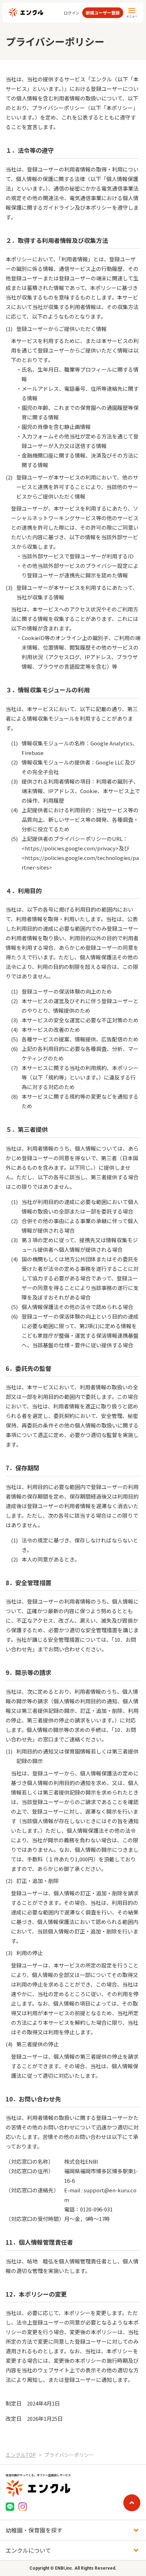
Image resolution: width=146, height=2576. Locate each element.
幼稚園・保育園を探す (34, 2530)
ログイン (72, 13)
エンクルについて (28, 2550)
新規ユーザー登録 (103, 13)
